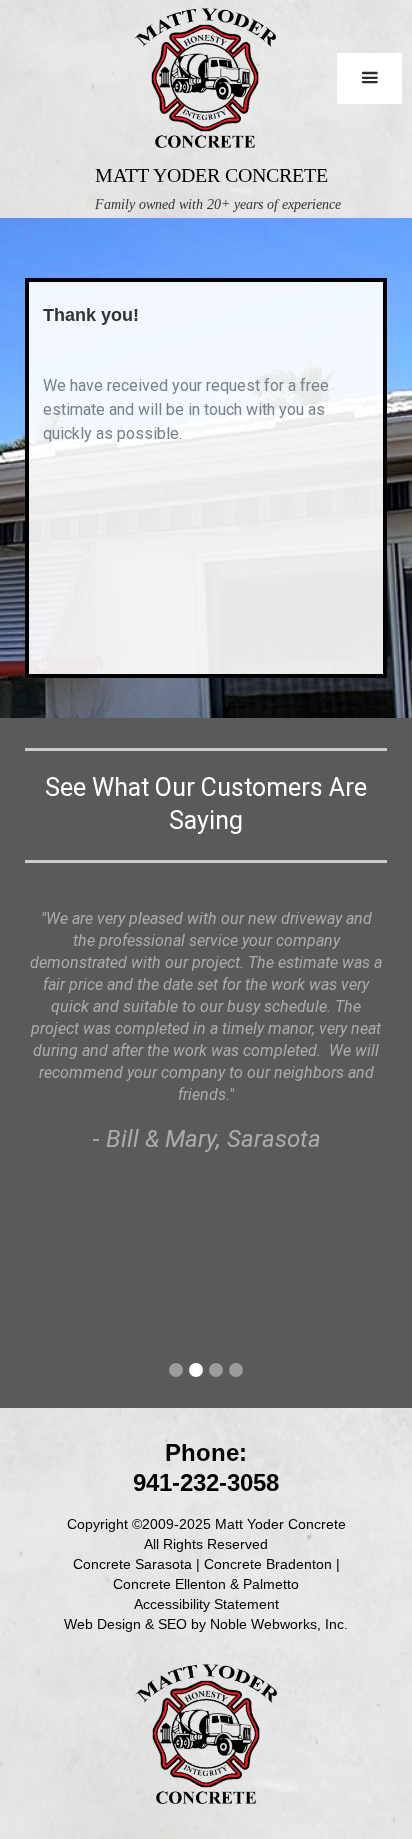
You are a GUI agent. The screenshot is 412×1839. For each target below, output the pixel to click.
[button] (369, 78)
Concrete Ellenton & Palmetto (206, 1584)
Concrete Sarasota (132, 1564)
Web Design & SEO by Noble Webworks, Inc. (206, 1624)
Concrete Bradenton (268, 1564)
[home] (205, 81)
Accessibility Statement (206, 1604)
